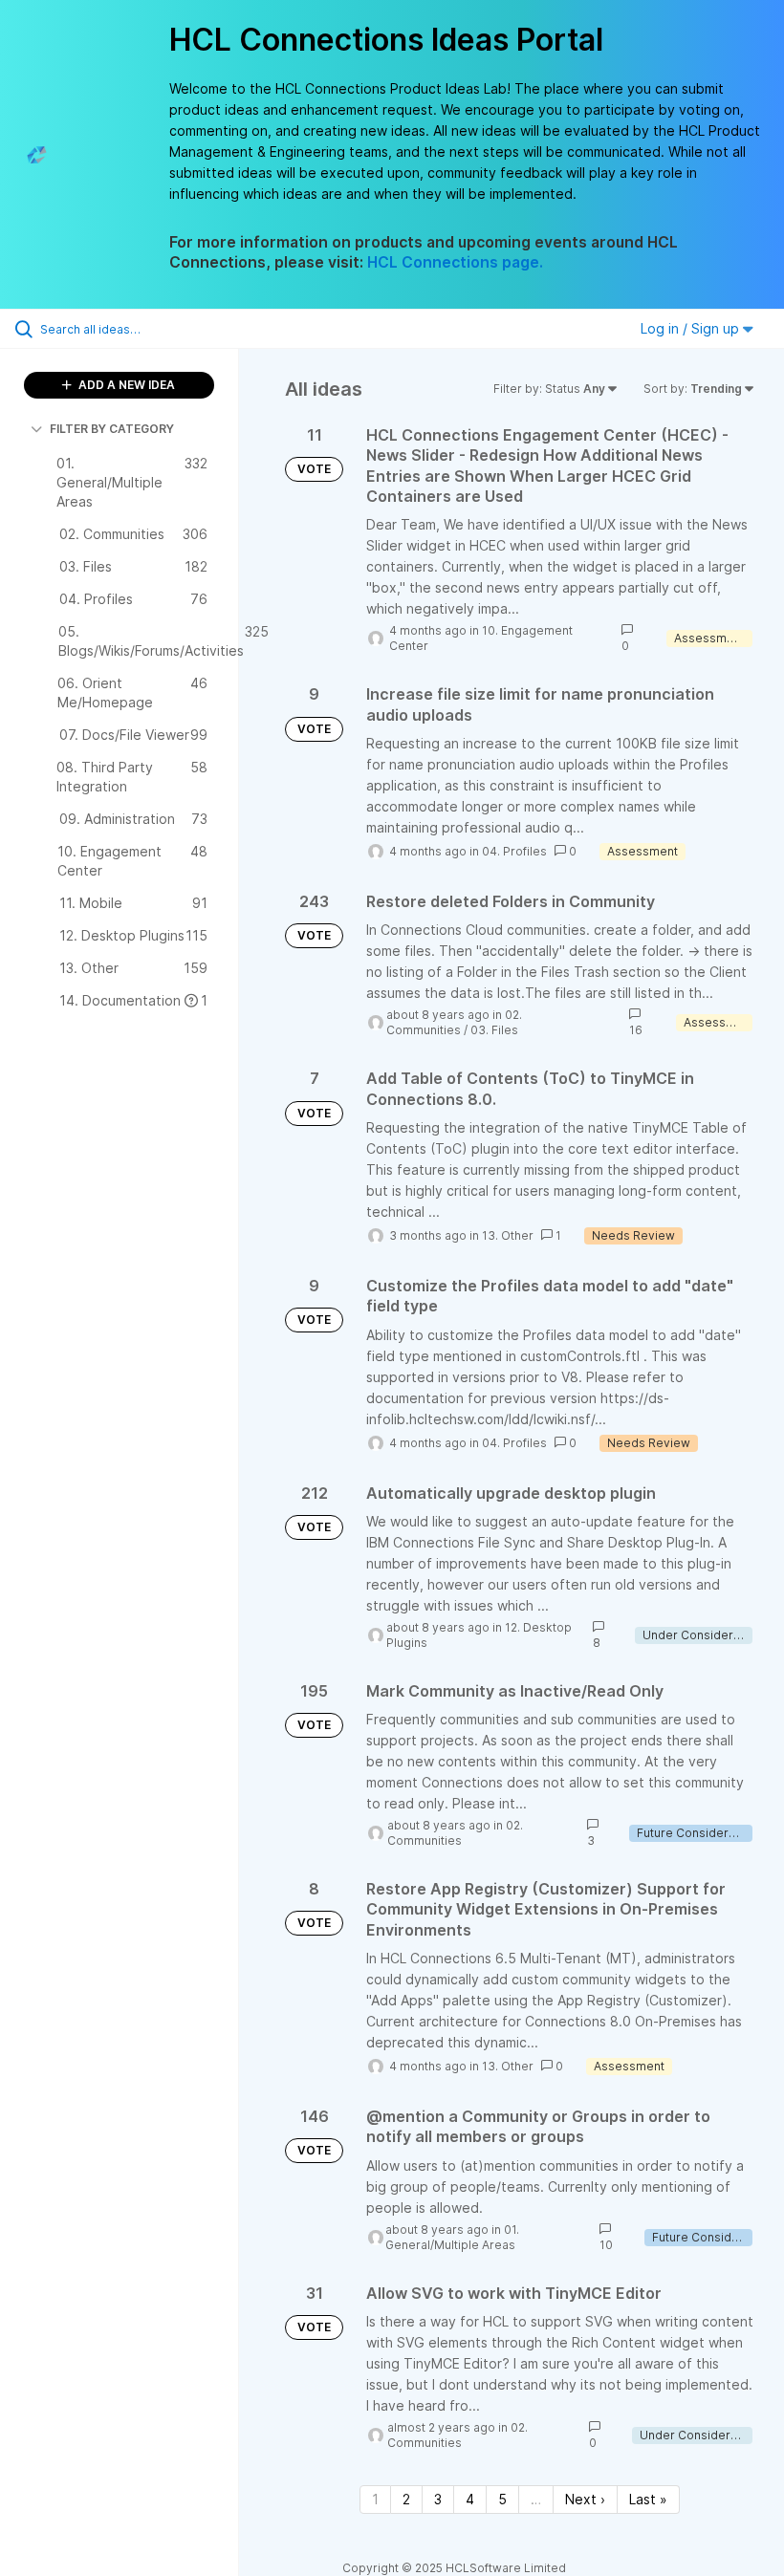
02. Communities (454, 1022)
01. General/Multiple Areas (452, 2237)
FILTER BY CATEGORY (112, 429)
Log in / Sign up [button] (692, 328)
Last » (648, 2499)
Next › (585, 2499)
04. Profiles (514, 851)
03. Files (494, 1030)
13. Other (508, 1235)
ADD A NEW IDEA (125, 385)
